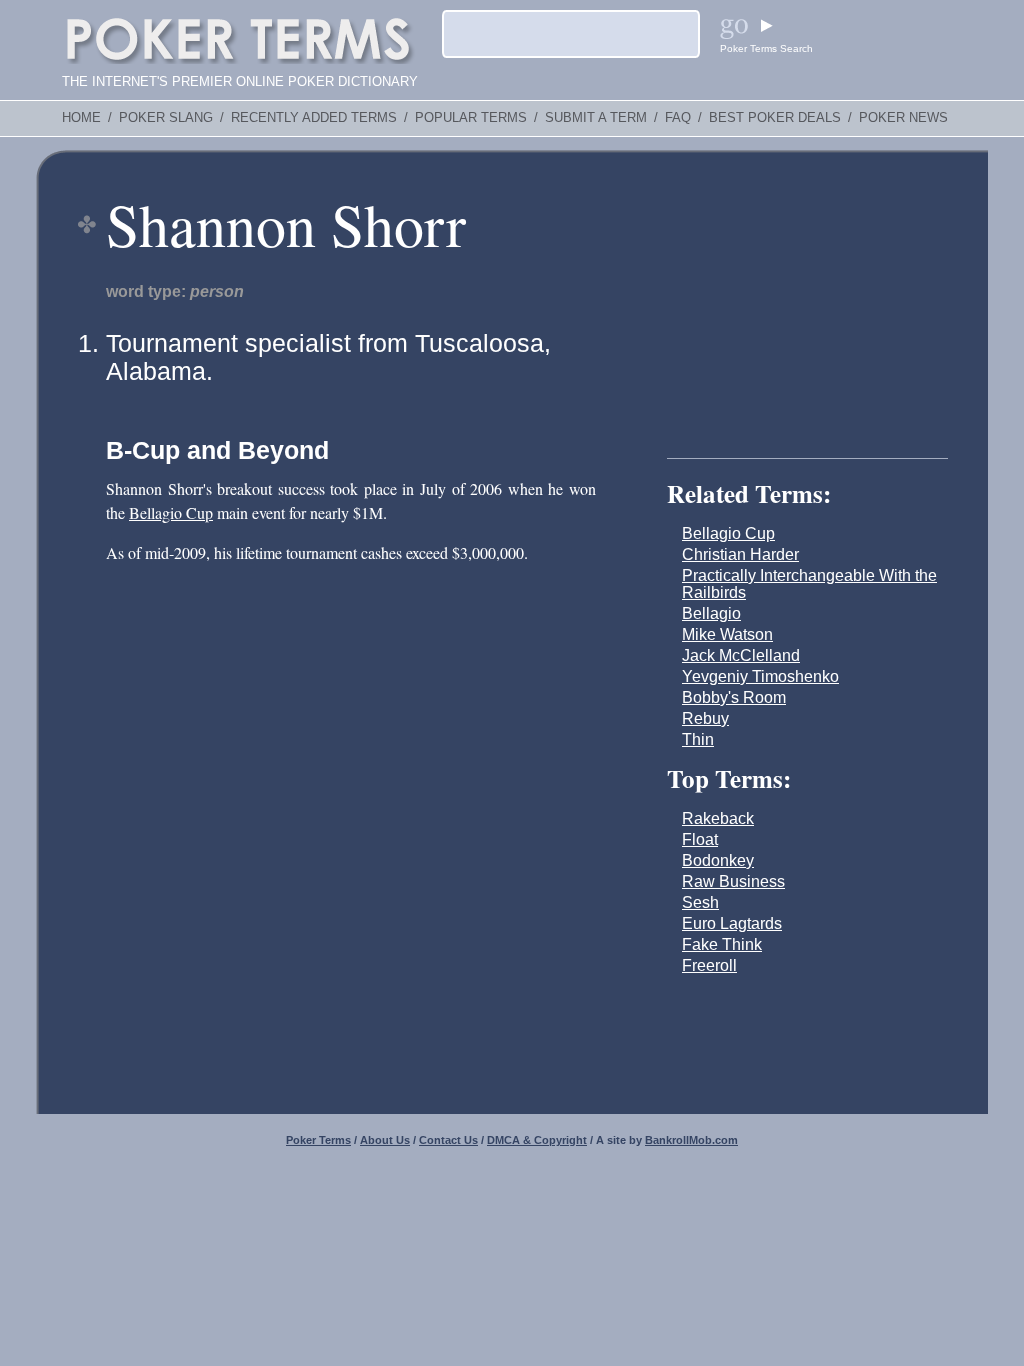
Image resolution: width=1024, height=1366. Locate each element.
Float (700, 839)
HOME (81, 118)
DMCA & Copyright (537, 1140)
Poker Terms (318, 1140)
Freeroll (709, 965)
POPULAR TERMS (471, 118)
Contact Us (448, 1140)
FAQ (678, 118)
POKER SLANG (166, 118)
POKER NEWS (903, 118)
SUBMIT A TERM (596, 118)
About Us (385, 1140)
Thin (698, 739)
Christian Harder (740, 554)
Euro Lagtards (732, 923)
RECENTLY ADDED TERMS (314, 118)
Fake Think (722, 944)
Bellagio (711, 613)
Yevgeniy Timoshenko (760, 676)
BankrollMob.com (691, 1140)
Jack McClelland (741, 655)
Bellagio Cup (171, 512)
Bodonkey (718, 860)
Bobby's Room (734, 697)
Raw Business (733, 881)
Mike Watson (727, 634)
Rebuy (705, 718)
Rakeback (718, 818)
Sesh (700, 902)
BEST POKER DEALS (775, 118)
